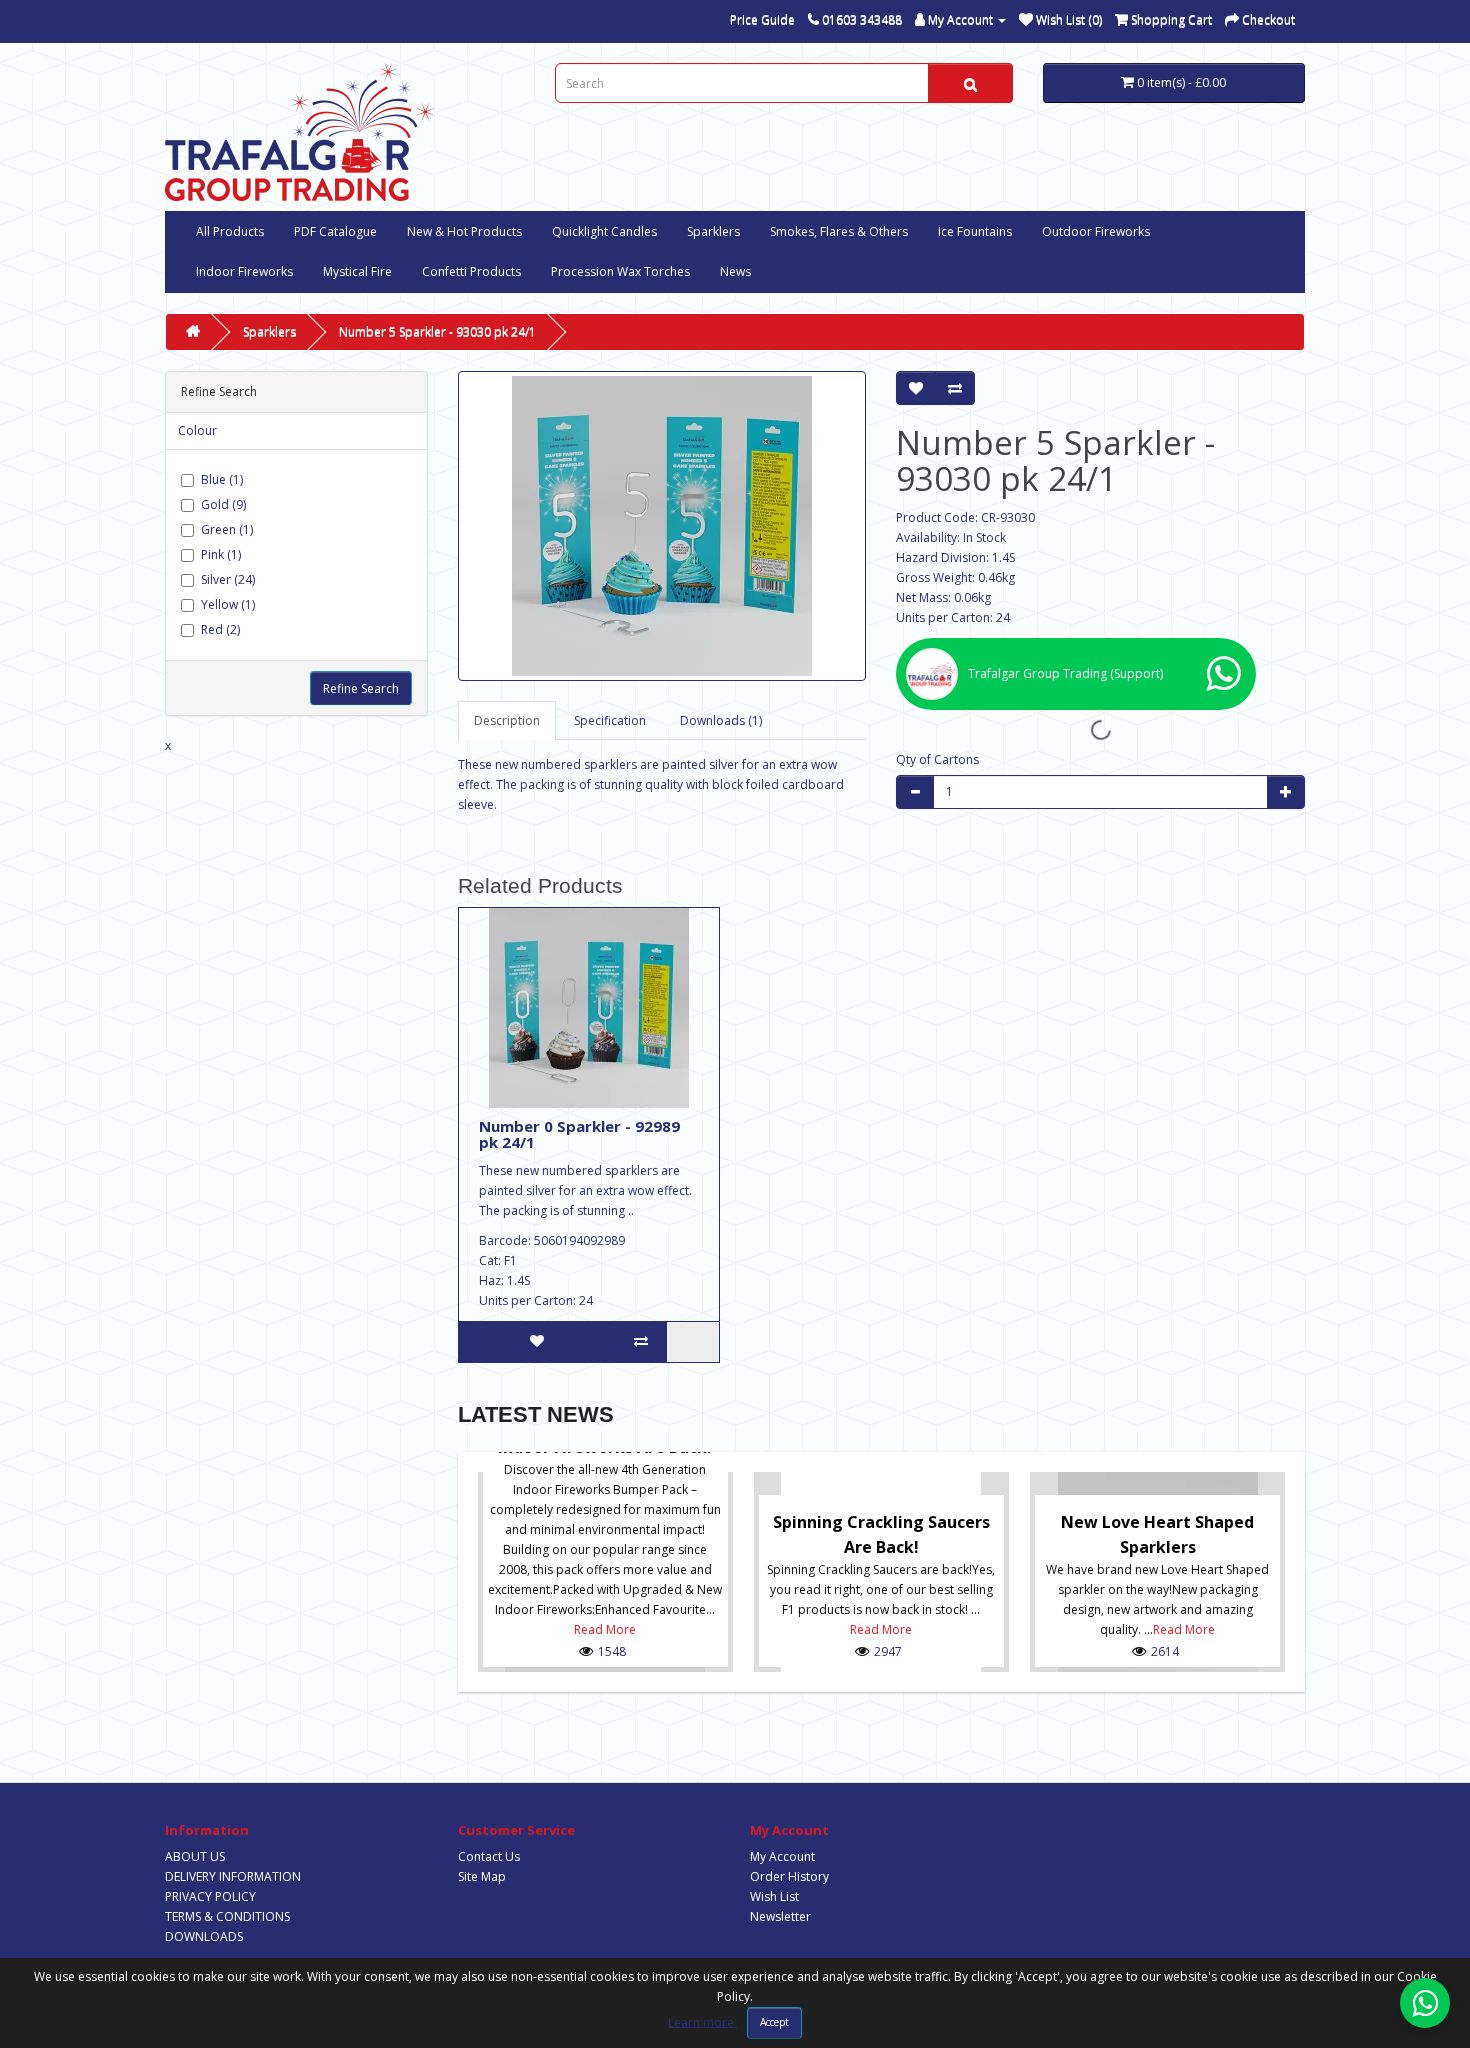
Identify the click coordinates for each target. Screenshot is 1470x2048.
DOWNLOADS (204, 1936)
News (735, 271)
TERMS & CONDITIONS (227, 1916)
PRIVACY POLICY (210, 1896)
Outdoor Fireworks (1096, 231)
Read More (605, 1629)
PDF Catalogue (335, 231)
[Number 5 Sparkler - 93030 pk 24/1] (662, 526)
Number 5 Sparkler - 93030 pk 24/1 (437, 331)
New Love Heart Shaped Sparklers (1157, 1534)
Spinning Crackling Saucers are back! (881, 1534)
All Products (230, 231)
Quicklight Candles (604, 231)
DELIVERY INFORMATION (233, 1876)
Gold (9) (223, 504)
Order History (789, 1876)
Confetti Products (471, 271)
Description (507, 720)
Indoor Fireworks (244, 271)
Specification (610, 720)
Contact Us (489, 1856)
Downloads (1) (721, 720)
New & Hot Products (464, 231)
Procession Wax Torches (620, 271)
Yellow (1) (228, 604)
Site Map (482, 1876)
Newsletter (780, 1916)
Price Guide (762, 19)
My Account (782, 1856)
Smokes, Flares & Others (839, 231)
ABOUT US (195, 1856)
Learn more (702, 2021)
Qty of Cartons (937, 759)
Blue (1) (222, 479)
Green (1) (227, 529)
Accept (774, 2022)
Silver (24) (228, 579)
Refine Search (361, 688)
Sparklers (713, 231)
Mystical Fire (357, 271)
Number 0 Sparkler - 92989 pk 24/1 (579, 1134)
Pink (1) (221, 554)
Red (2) (220, 629)
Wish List (774, 1896)
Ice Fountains (975, 231)
